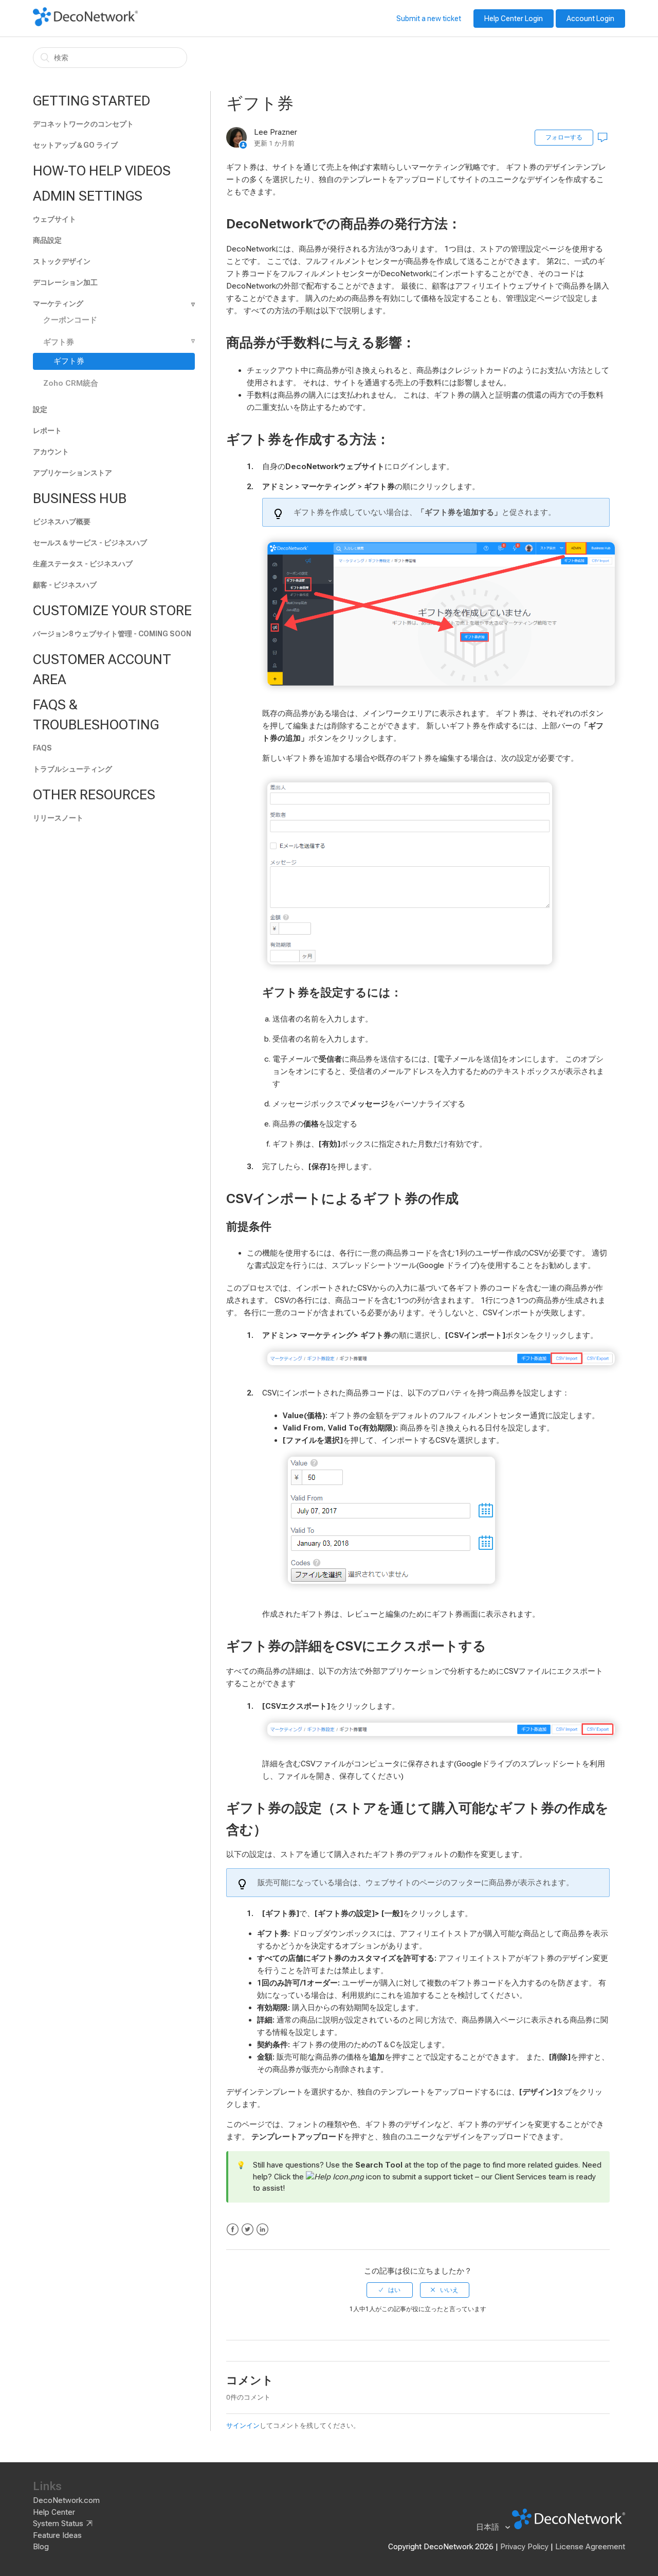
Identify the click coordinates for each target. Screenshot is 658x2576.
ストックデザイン (62, 261)
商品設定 (47, 240)
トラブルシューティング (72, 769)
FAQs (42, 748)
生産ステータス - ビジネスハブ (83, 564)
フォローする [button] (564, 137)
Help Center (54, 2512)
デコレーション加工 (65, 282)
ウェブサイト (54, 219)
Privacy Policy (524, 2547)
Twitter (248, 2230)
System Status (58, 2524)
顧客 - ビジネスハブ (65, 585)
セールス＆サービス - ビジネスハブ (90, 543)
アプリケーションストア (72, 473)
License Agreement (590, 2547)
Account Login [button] (590, 19)
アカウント (51, 452)
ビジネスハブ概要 (62, 522)
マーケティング (58, 303)
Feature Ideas (57, 2535)
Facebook (233, 2230)
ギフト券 (59, 342)
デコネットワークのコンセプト (83, 124)
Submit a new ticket (429, 19)
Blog (41, 2547)
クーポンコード (70, 320)
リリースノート (58, 818)
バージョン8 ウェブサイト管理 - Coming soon (112, 634)
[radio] (390, 2290)
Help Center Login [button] (514, 19)
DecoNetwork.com (66, 2500)
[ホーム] (85, 24)
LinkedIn (262, 2230)
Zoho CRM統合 (71, 383)
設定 (40, 409)
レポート (47, 431)
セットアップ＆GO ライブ (75, 145)
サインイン (243, 2426)
